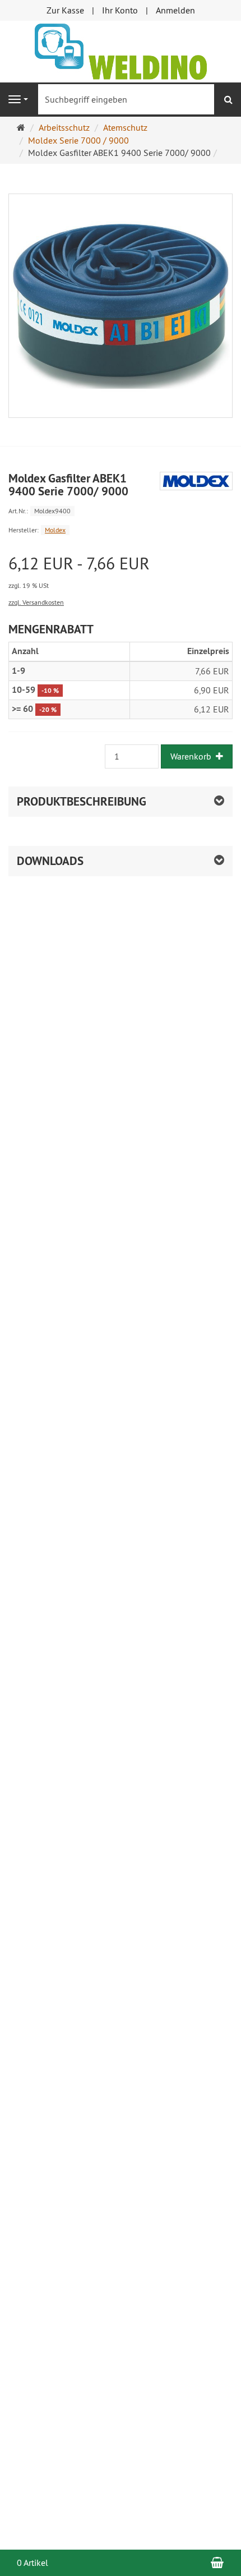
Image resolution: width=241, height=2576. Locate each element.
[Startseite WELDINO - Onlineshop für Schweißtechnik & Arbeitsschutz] (121, 50)
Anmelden (175, 10)
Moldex (55, 530)
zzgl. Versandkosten (36, 602)
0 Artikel (33, 2563)
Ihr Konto (120, 10)
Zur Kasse (65, 10)
